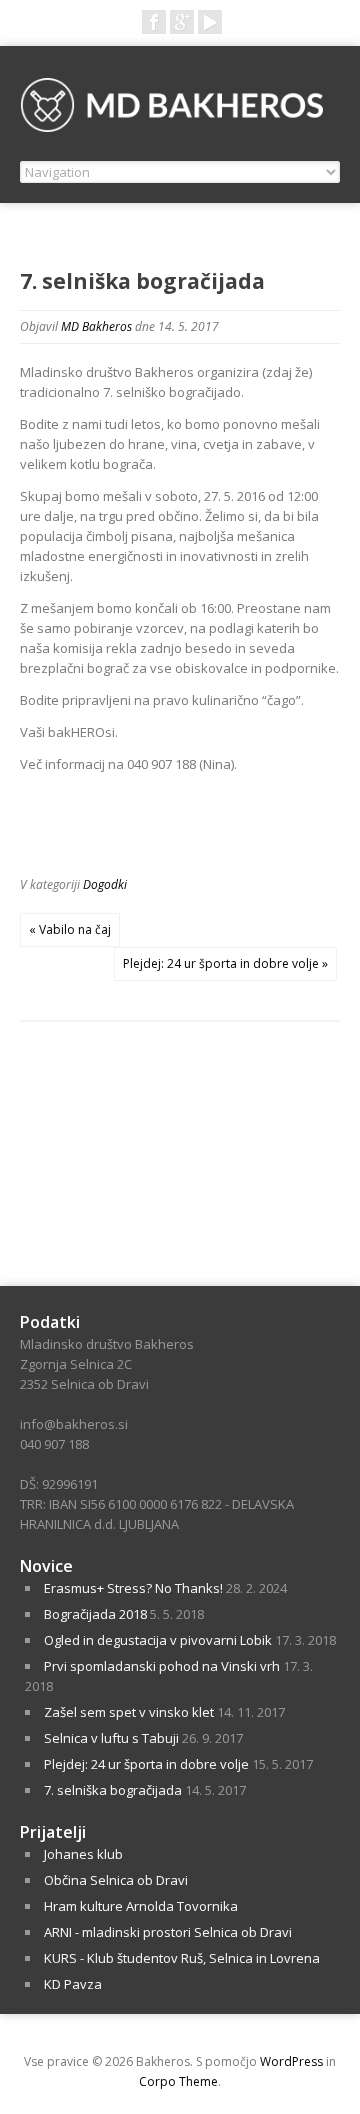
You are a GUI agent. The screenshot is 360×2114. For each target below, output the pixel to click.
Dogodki (105, 884)
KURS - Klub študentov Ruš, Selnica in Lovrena (182, 1958)
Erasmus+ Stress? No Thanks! (133, 1588)
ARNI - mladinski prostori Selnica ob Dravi (168, 1932)
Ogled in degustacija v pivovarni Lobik (158, 1640)
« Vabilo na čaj (70, 929)
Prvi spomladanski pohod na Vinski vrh (162, 1666)
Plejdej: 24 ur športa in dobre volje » (225, 963)
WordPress (291, 2061)
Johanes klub (83, 1854)
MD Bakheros (96, 326)
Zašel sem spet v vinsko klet (129, 1712)
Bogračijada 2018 (95, 1614)
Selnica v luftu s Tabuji (111, 1738)
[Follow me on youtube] (210, 22)
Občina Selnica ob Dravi (116, 1880)
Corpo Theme (178, 2081)
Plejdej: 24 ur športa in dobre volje (146, 1764)
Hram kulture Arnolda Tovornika (141, 1906)
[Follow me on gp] (182, 22)
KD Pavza (73, 1984)
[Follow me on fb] (154, 22)
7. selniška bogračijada (113, 1790)
